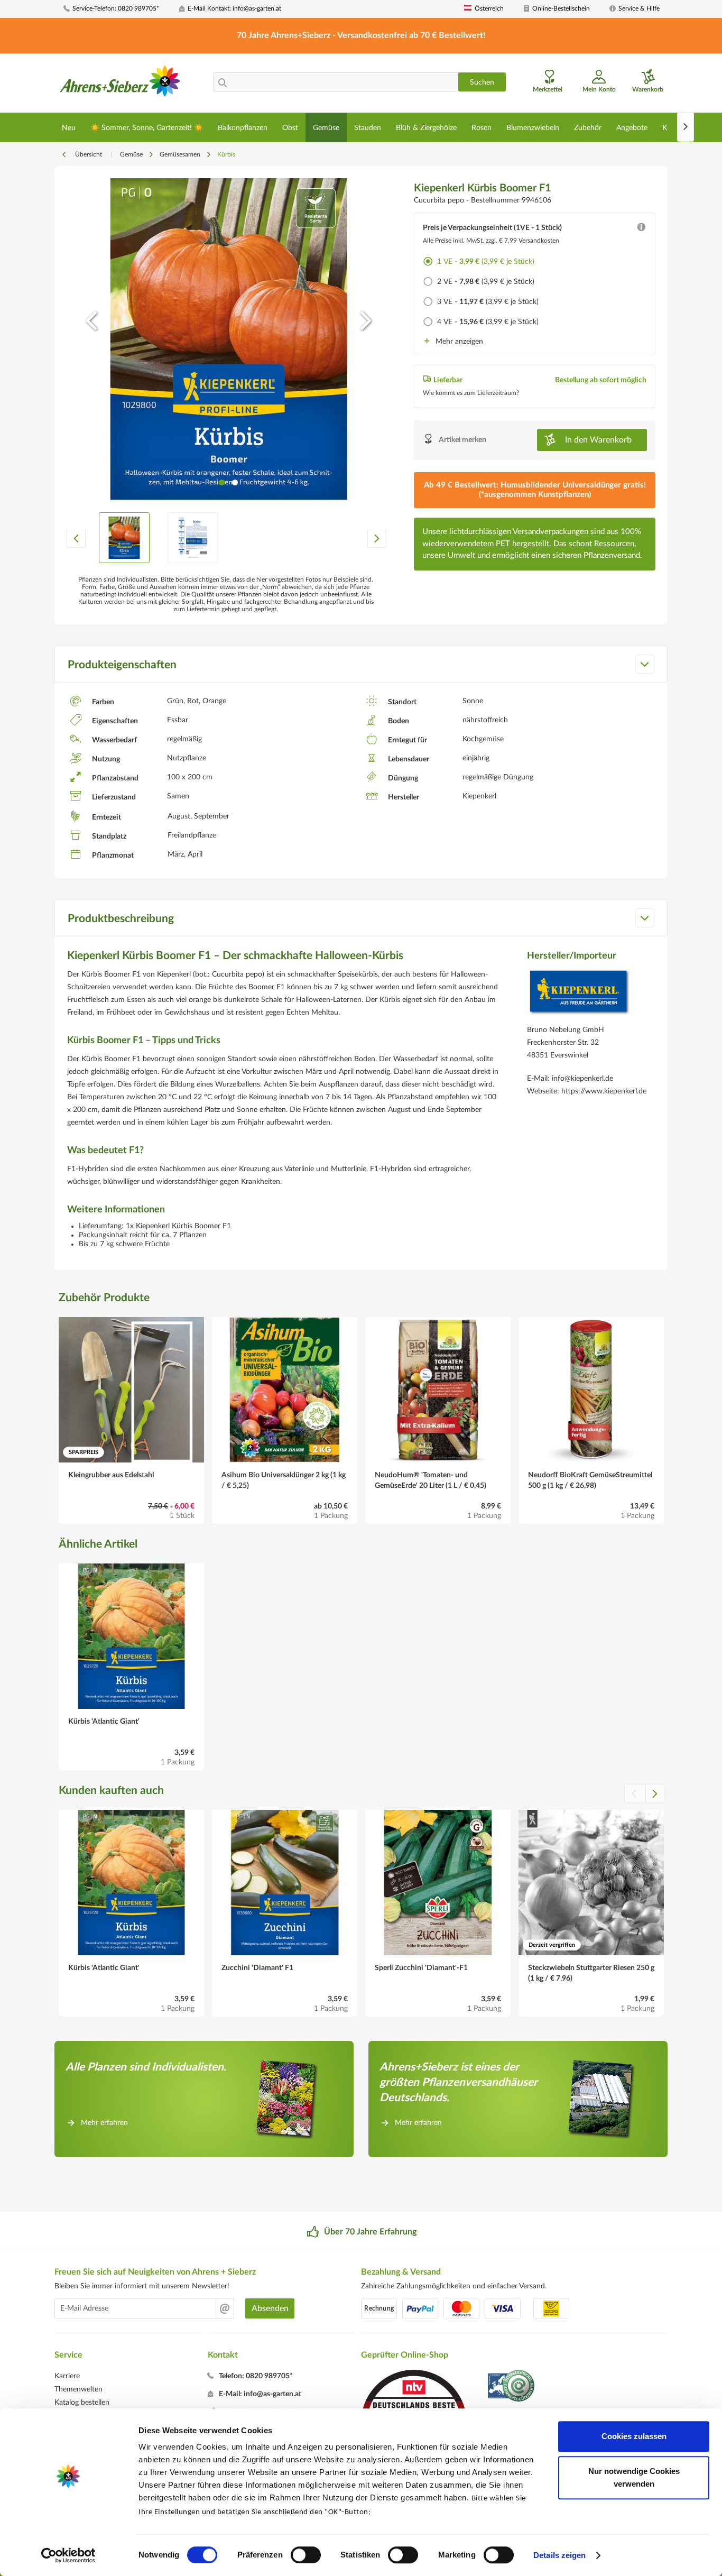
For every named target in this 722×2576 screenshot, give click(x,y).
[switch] (306, 2555)
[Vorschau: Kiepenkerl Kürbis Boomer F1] (124, 538)
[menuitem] (117, 9)
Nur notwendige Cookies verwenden (634, 2477)
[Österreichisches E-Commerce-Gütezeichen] (512, 2387)
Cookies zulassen (634, 2436)
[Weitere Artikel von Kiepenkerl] (579, 995)
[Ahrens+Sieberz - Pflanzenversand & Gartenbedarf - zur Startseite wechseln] (120, 84)
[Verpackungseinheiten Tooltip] (641, 229)
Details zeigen (559, 2555)
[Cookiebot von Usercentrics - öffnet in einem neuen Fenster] (68, 2555)
